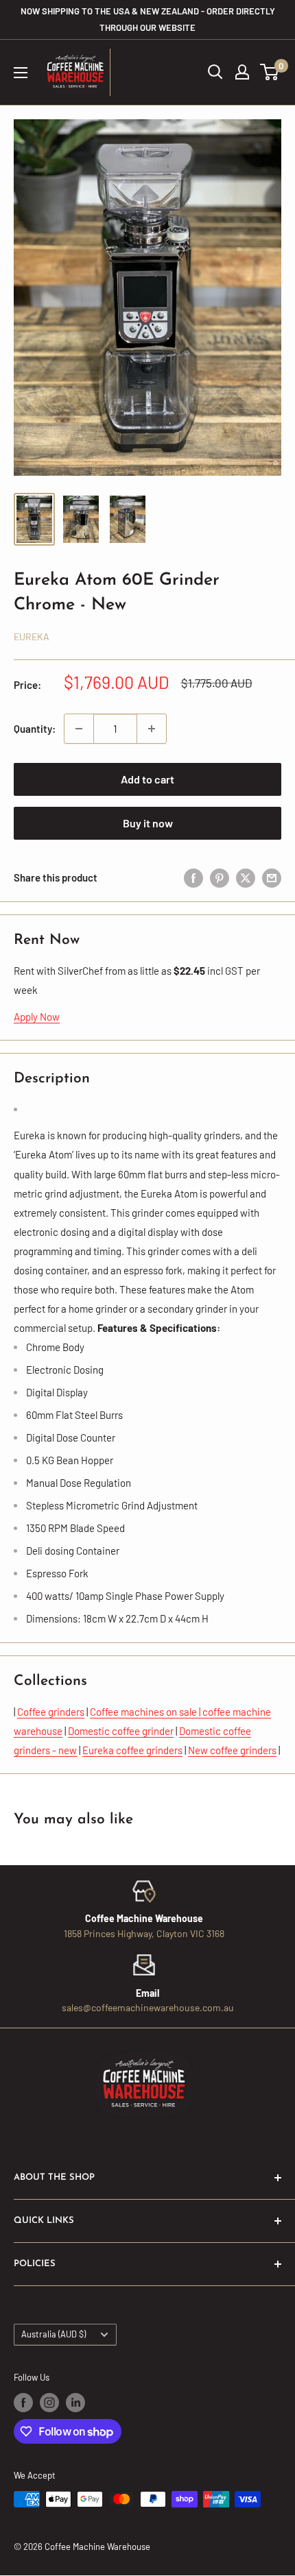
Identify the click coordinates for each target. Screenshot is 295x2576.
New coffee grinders (232, 1750)
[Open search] (215, 72)
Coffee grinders (51, 1712)
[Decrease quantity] (79, 729)
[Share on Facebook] (193, 877)
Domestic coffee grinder (121, 1731)
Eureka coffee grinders (132, 1750)
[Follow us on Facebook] (23, 2403)
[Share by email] (272, 877)
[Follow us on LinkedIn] (75, 2403)
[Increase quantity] (152, 729)
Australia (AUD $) (54, 2334)
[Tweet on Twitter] (246, 877)
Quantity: (35, 729)
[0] (270, 72)
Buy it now (148, 823)
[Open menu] (21, 73)
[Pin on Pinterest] (220, 877)
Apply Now (37, 1017)
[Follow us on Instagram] (49, 2403)
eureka (32, 636)
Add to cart (147, 779)
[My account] (242, 72)
